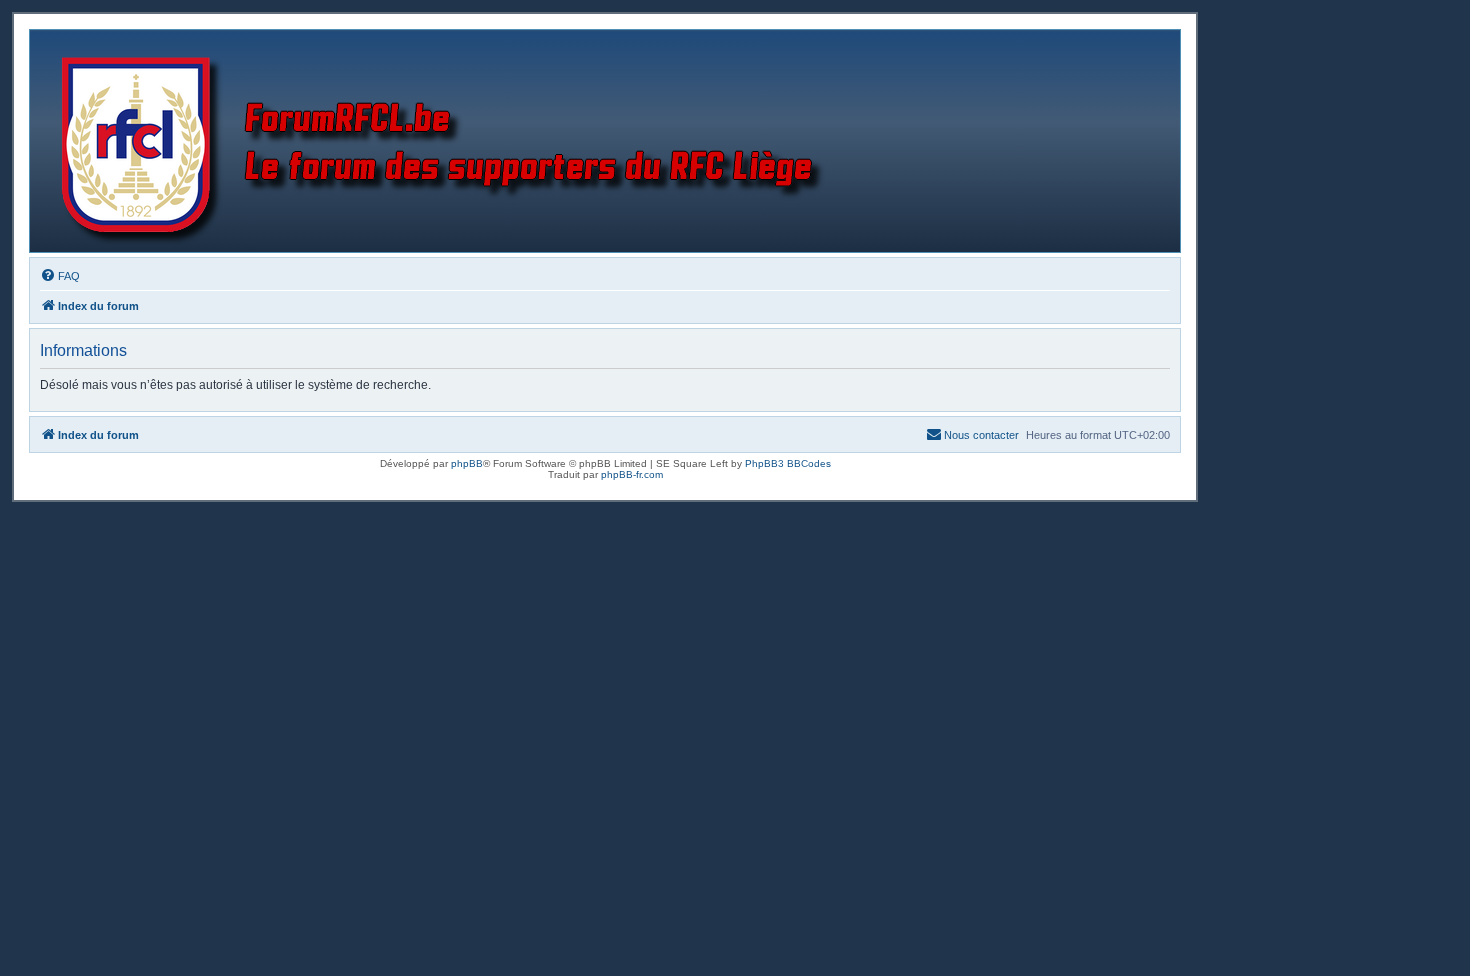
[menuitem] (60, 276)
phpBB (467, 463)
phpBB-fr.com (632, 474)
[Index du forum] (446, 141)
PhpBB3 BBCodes (788, 463)
